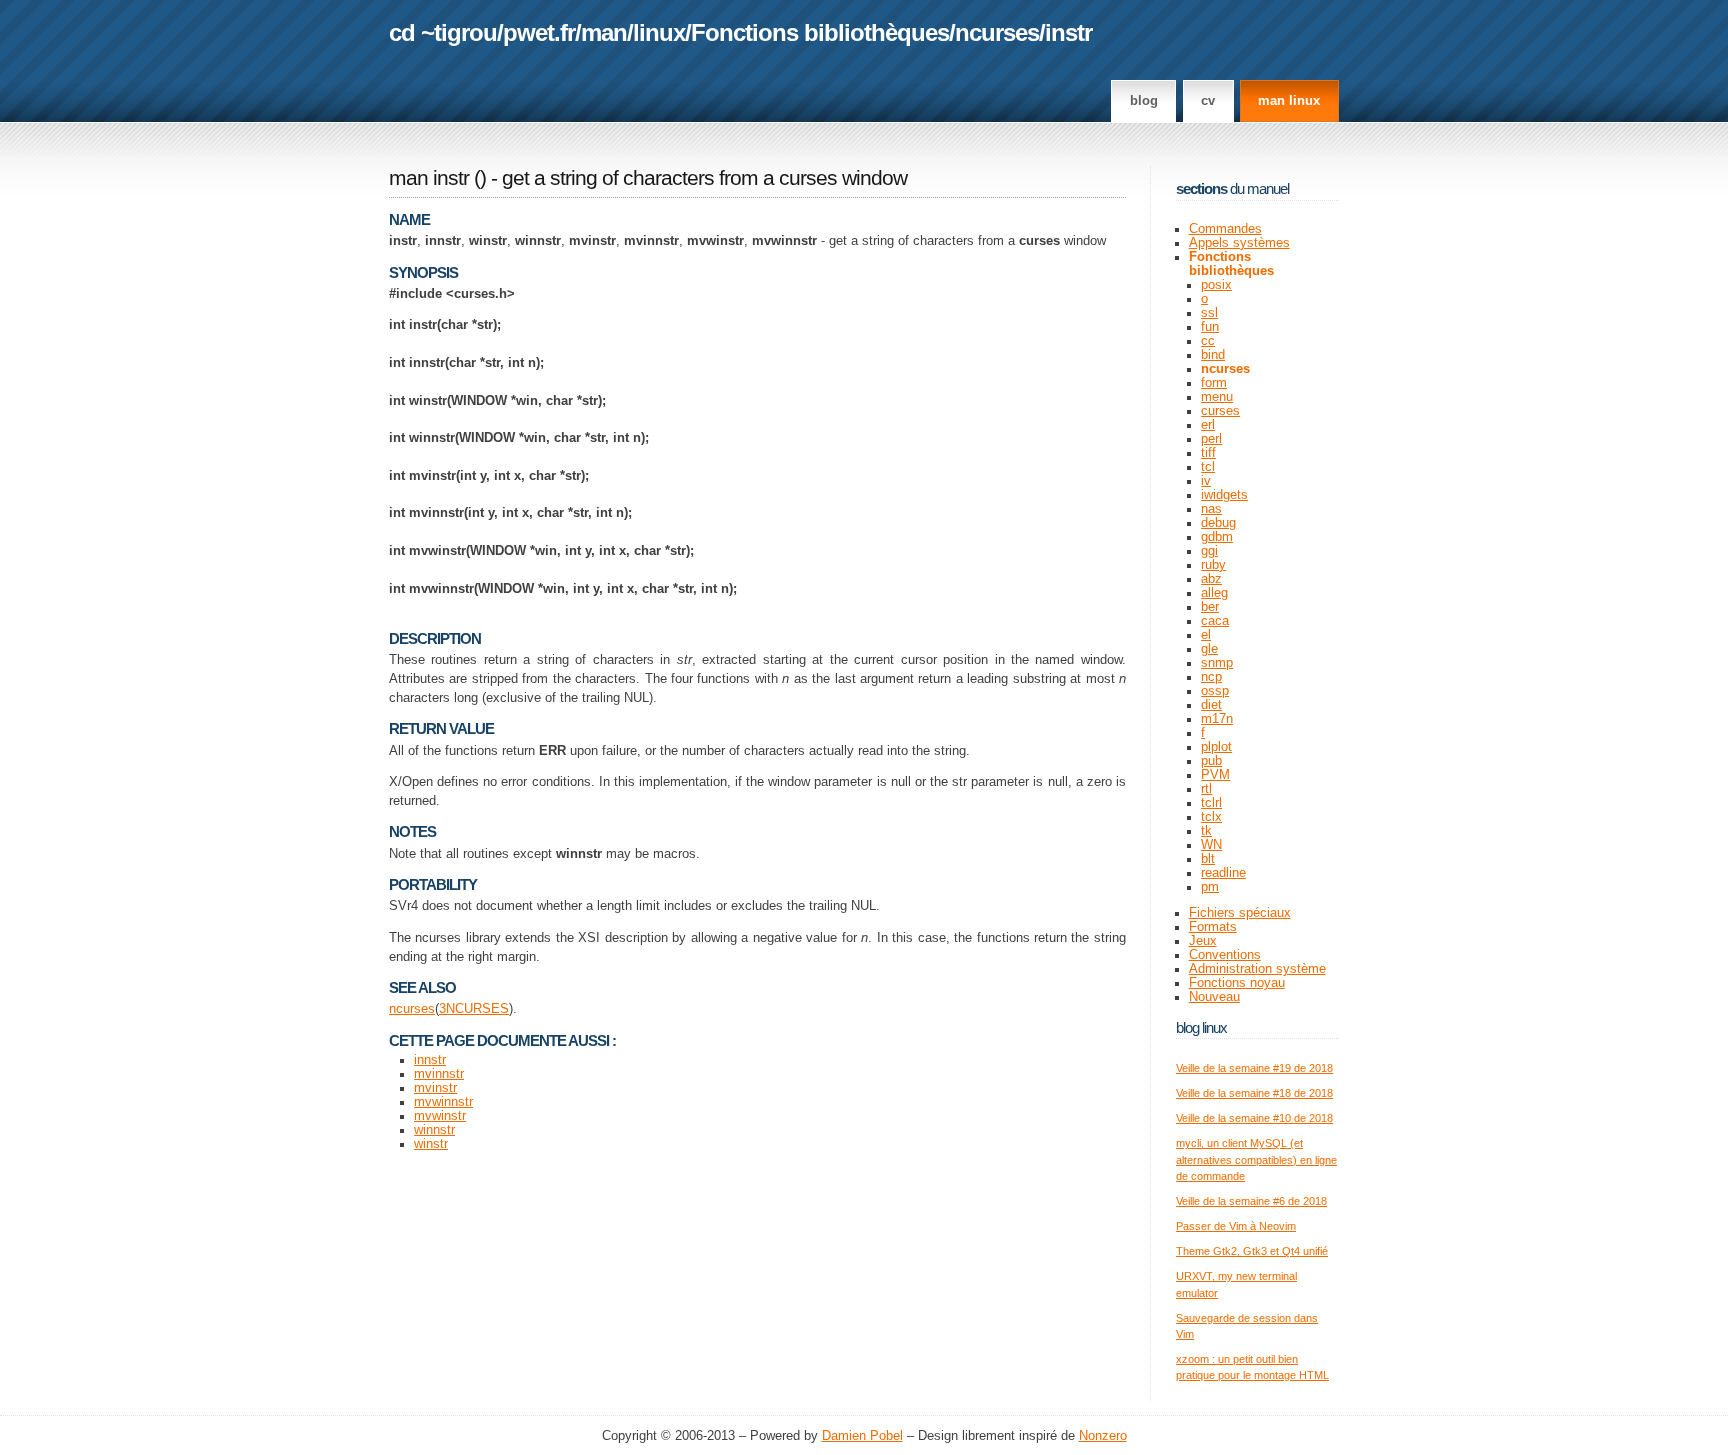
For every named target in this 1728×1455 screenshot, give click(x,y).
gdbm (1217, 537)
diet (1211, 705)
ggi (1209, 551)
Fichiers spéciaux (1240, 913)
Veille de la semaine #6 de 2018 (1251, 1201)
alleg (1214, 593)
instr (1068, 32)
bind (1213, 355)
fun (1210, 327)
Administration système (1257, 969)
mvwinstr (440, 1116)
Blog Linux (1201, 1027)
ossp (1215, 691)
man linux (1289, 101)
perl (1211, 439)
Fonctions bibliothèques (820, 32)
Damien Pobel (862, 1436)
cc (1208, 341)
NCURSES (477, 1009)
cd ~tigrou (443, 32)
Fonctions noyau (1237, 983)
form (1214, 383)
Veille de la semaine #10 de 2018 (1254, 1118)
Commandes (1225, 229)
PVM (1215, 775)
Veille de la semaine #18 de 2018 (1254, 1093)
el (1206, 635)
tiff (1208, 453)
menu (1217, 397)
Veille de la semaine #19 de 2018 (1254, 1068)
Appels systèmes (1239, 243)
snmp (1217, 663)
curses (1220, 411)
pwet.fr (539, 32)
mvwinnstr (443, 1102)
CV (1208, 101)
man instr (429, 178)
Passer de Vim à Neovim (1236, 1226)
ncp (1211, 677)
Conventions (1225, 955)
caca (1215, 621)
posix (1216, 285)
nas (1211, 509)
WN (1211, 845)
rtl (1206, 789)
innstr (430, 1060)
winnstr (434, 1130)
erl (1208, 425)
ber (1210, 607)
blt (1208, 859)
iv (1206, 481)
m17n (1217, 719)
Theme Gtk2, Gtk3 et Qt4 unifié (1252, 1251)
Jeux (1203, 941)
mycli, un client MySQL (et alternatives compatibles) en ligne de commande (1256, 1159)
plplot (1216, 747)
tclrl (1211, 803)
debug (1218, 523)
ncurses (997, 32)
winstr (431, 1144)
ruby (1213, 565)
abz (1211, 579)
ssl (1209, 313)
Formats (1213, 927)
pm (1210, 887)
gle (1209, 649)
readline (1223, 873)
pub (1211, 761)
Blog (1144, 101)
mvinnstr (439, 1074)
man (604, 32)
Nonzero (1103, 1436)
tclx (1211, 817)
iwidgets (1224, 495)
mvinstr (435, 1088)
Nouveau (1214, 997)
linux (659, 32)
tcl (1208, 467)
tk (1206, 831)
